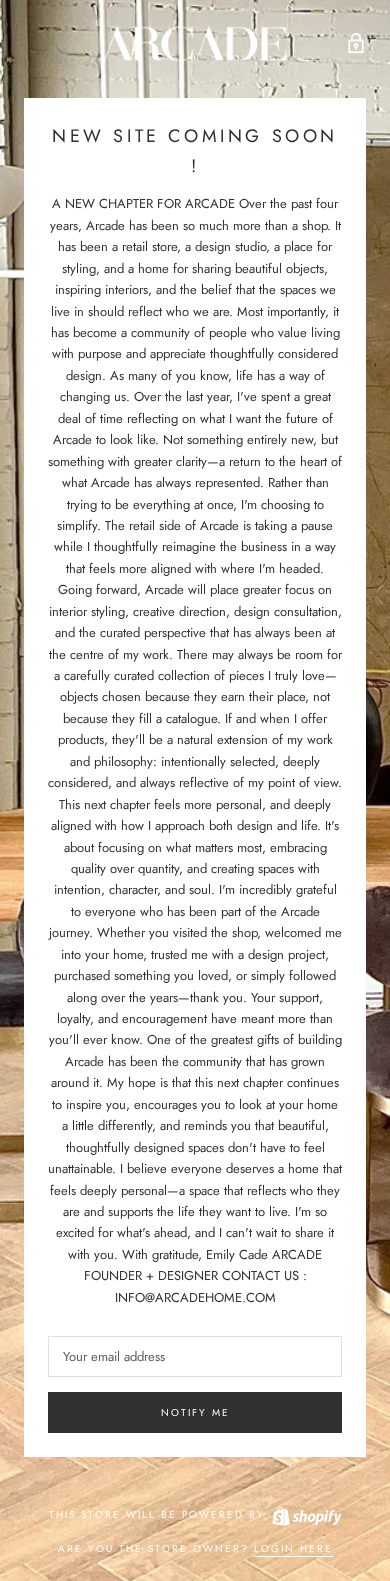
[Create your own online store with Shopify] (306, 1514)
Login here (293, 1548)
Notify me (195, 1412)
